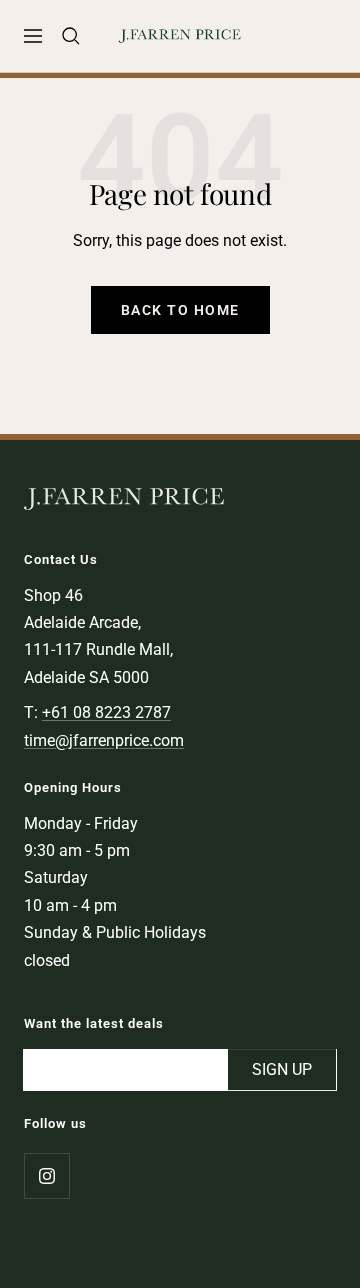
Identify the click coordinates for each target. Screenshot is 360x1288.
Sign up (282, 1069)
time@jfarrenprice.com (104, 740)
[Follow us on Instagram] (46, 1175)
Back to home (180, 310)
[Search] (71, 36)
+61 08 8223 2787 (106, 712)
